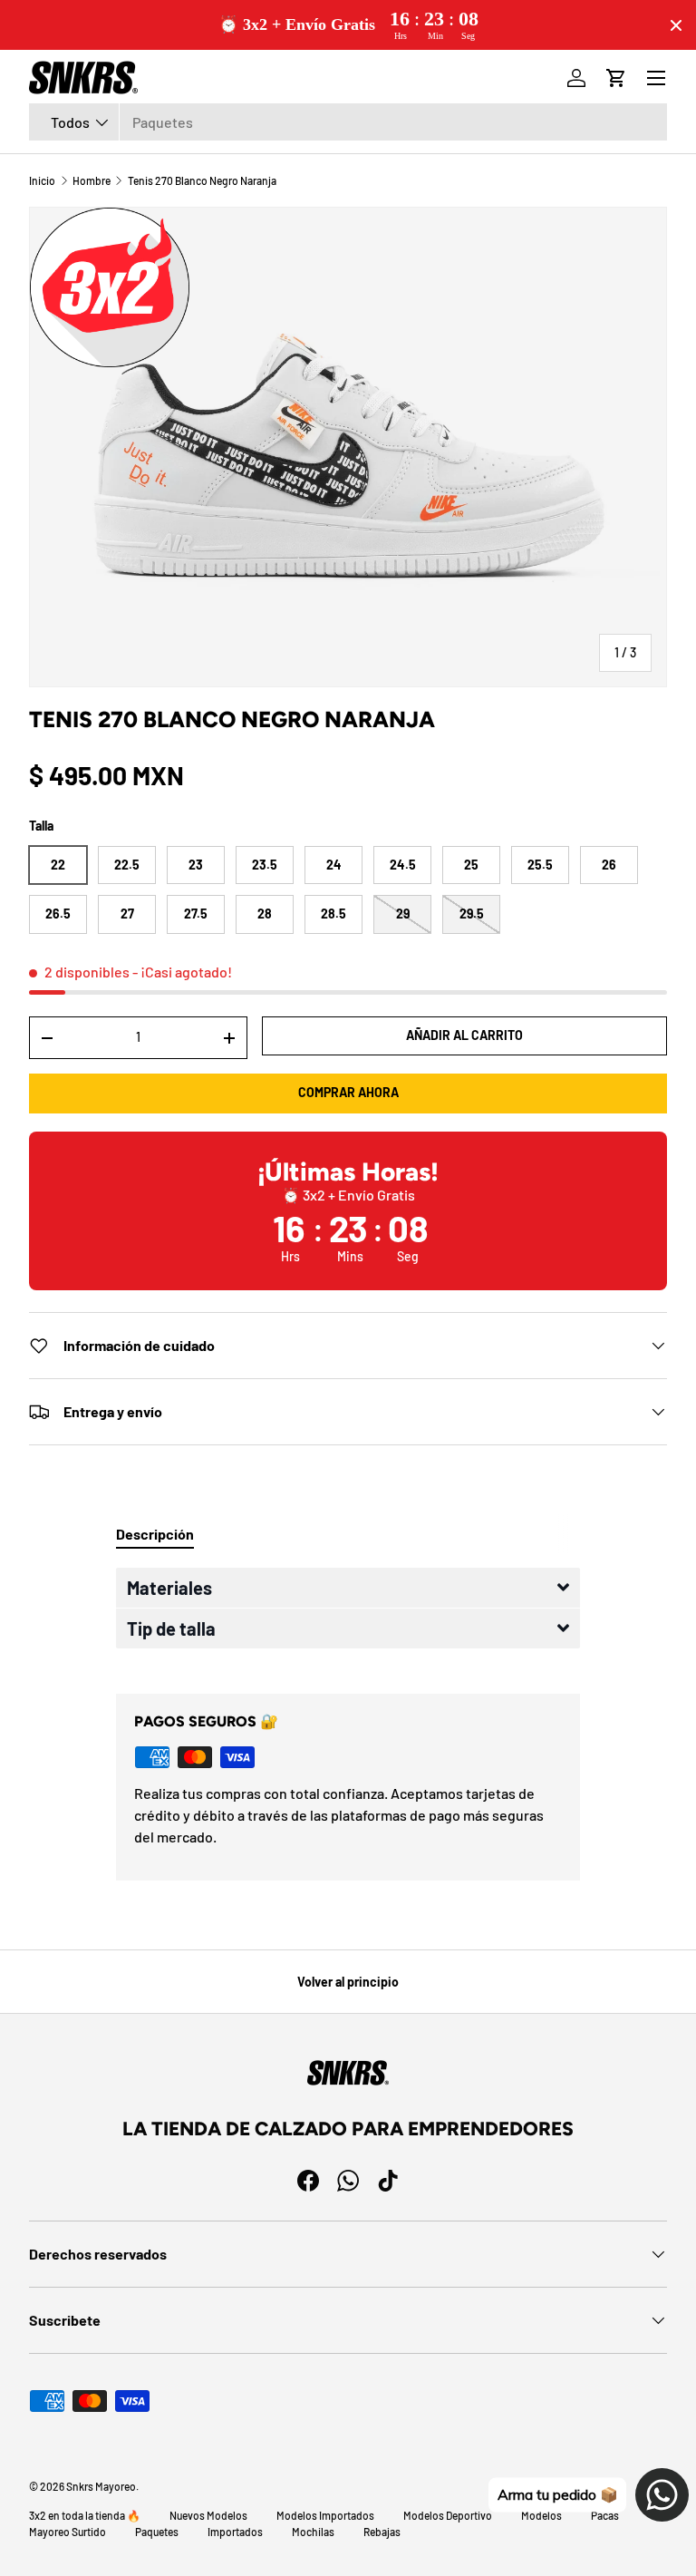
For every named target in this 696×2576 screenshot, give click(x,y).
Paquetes (157, 2532)
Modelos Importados (325, 2515)
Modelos (541, 2515)
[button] (348, 1588)
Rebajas (382, 2532)
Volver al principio (348, 1982)
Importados (235, 2532)
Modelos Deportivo (448, 2515)
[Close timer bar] (676, 25)
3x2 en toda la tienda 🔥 (85, 2515)
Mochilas (313, 2532)
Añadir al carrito (464, 1035)
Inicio (42, 180)
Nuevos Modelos (208, 2515)
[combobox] (348, 122)
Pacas (605, 2515)
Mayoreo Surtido (68, 2532)
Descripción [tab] (155, 1534)
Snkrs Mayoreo (101, 2486)
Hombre (92, 180)
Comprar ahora (348, 1092)
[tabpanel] (348, 1616)
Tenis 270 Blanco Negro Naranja (202, 180)
